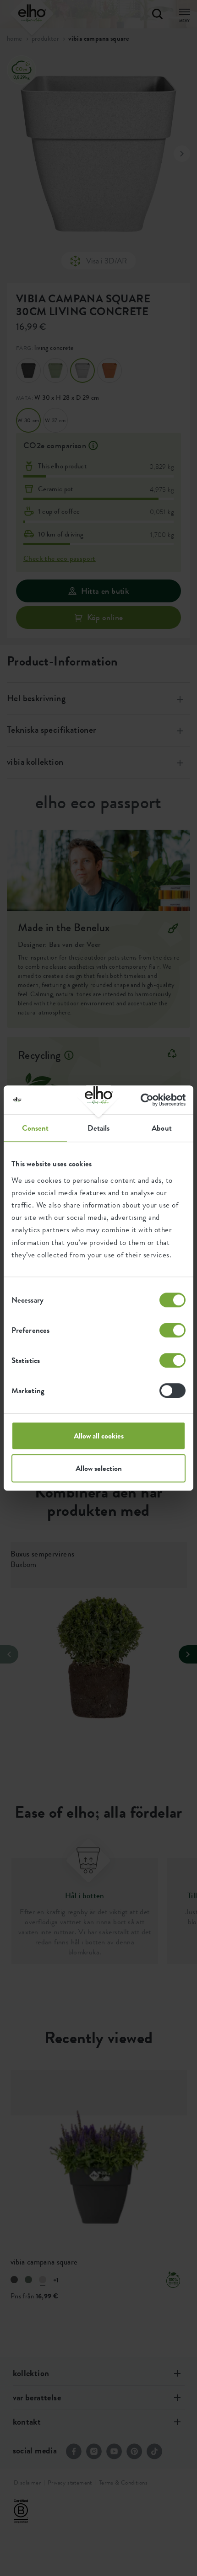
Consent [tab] (36, 1128)
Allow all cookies (99, 1436)
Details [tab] (99, 1128)
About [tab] (162, 1128)
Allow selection (99, 1468)
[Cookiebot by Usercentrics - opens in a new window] (145, 1100)
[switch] (172, 1330)
